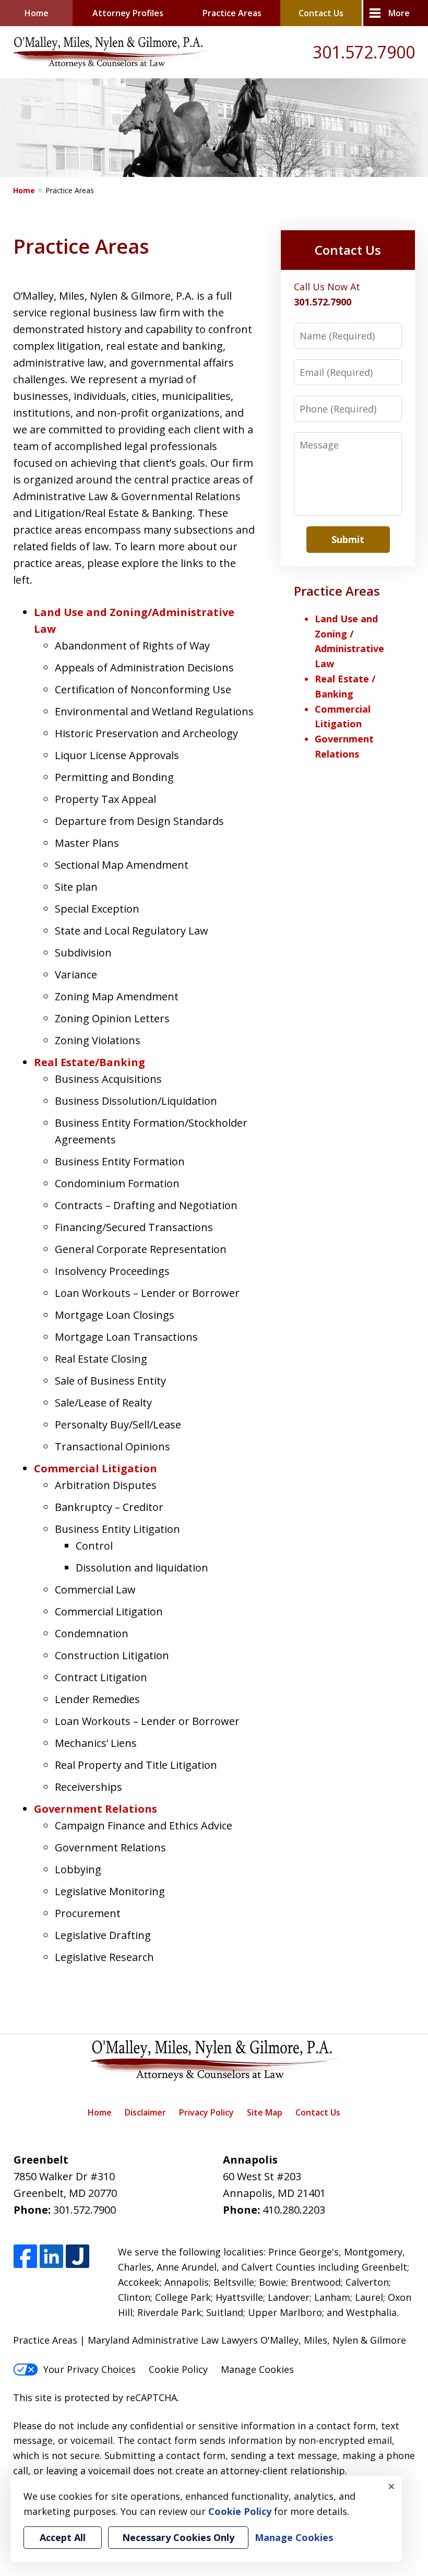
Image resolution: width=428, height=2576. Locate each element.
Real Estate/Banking (90, 1062)
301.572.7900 (364, 52)
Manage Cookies (257, 2369)
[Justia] (78, 2257)
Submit (348, 539)
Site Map (265, 2112)
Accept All (63, 2537)
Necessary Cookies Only (178, 2537)
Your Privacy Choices (90, 2369)
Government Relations (96, 1809)
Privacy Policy (206, 2112)
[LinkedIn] (51, 2257)
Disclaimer (145, 2112)
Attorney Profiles (128, 13)
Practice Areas (232, 13)
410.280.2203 (294, 2210)
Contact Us (321, 13)
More (399, 13)
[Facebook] (25, 2257)
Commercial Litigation (96, 1468)
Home (37, 13)
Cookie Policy (178, 2369)
